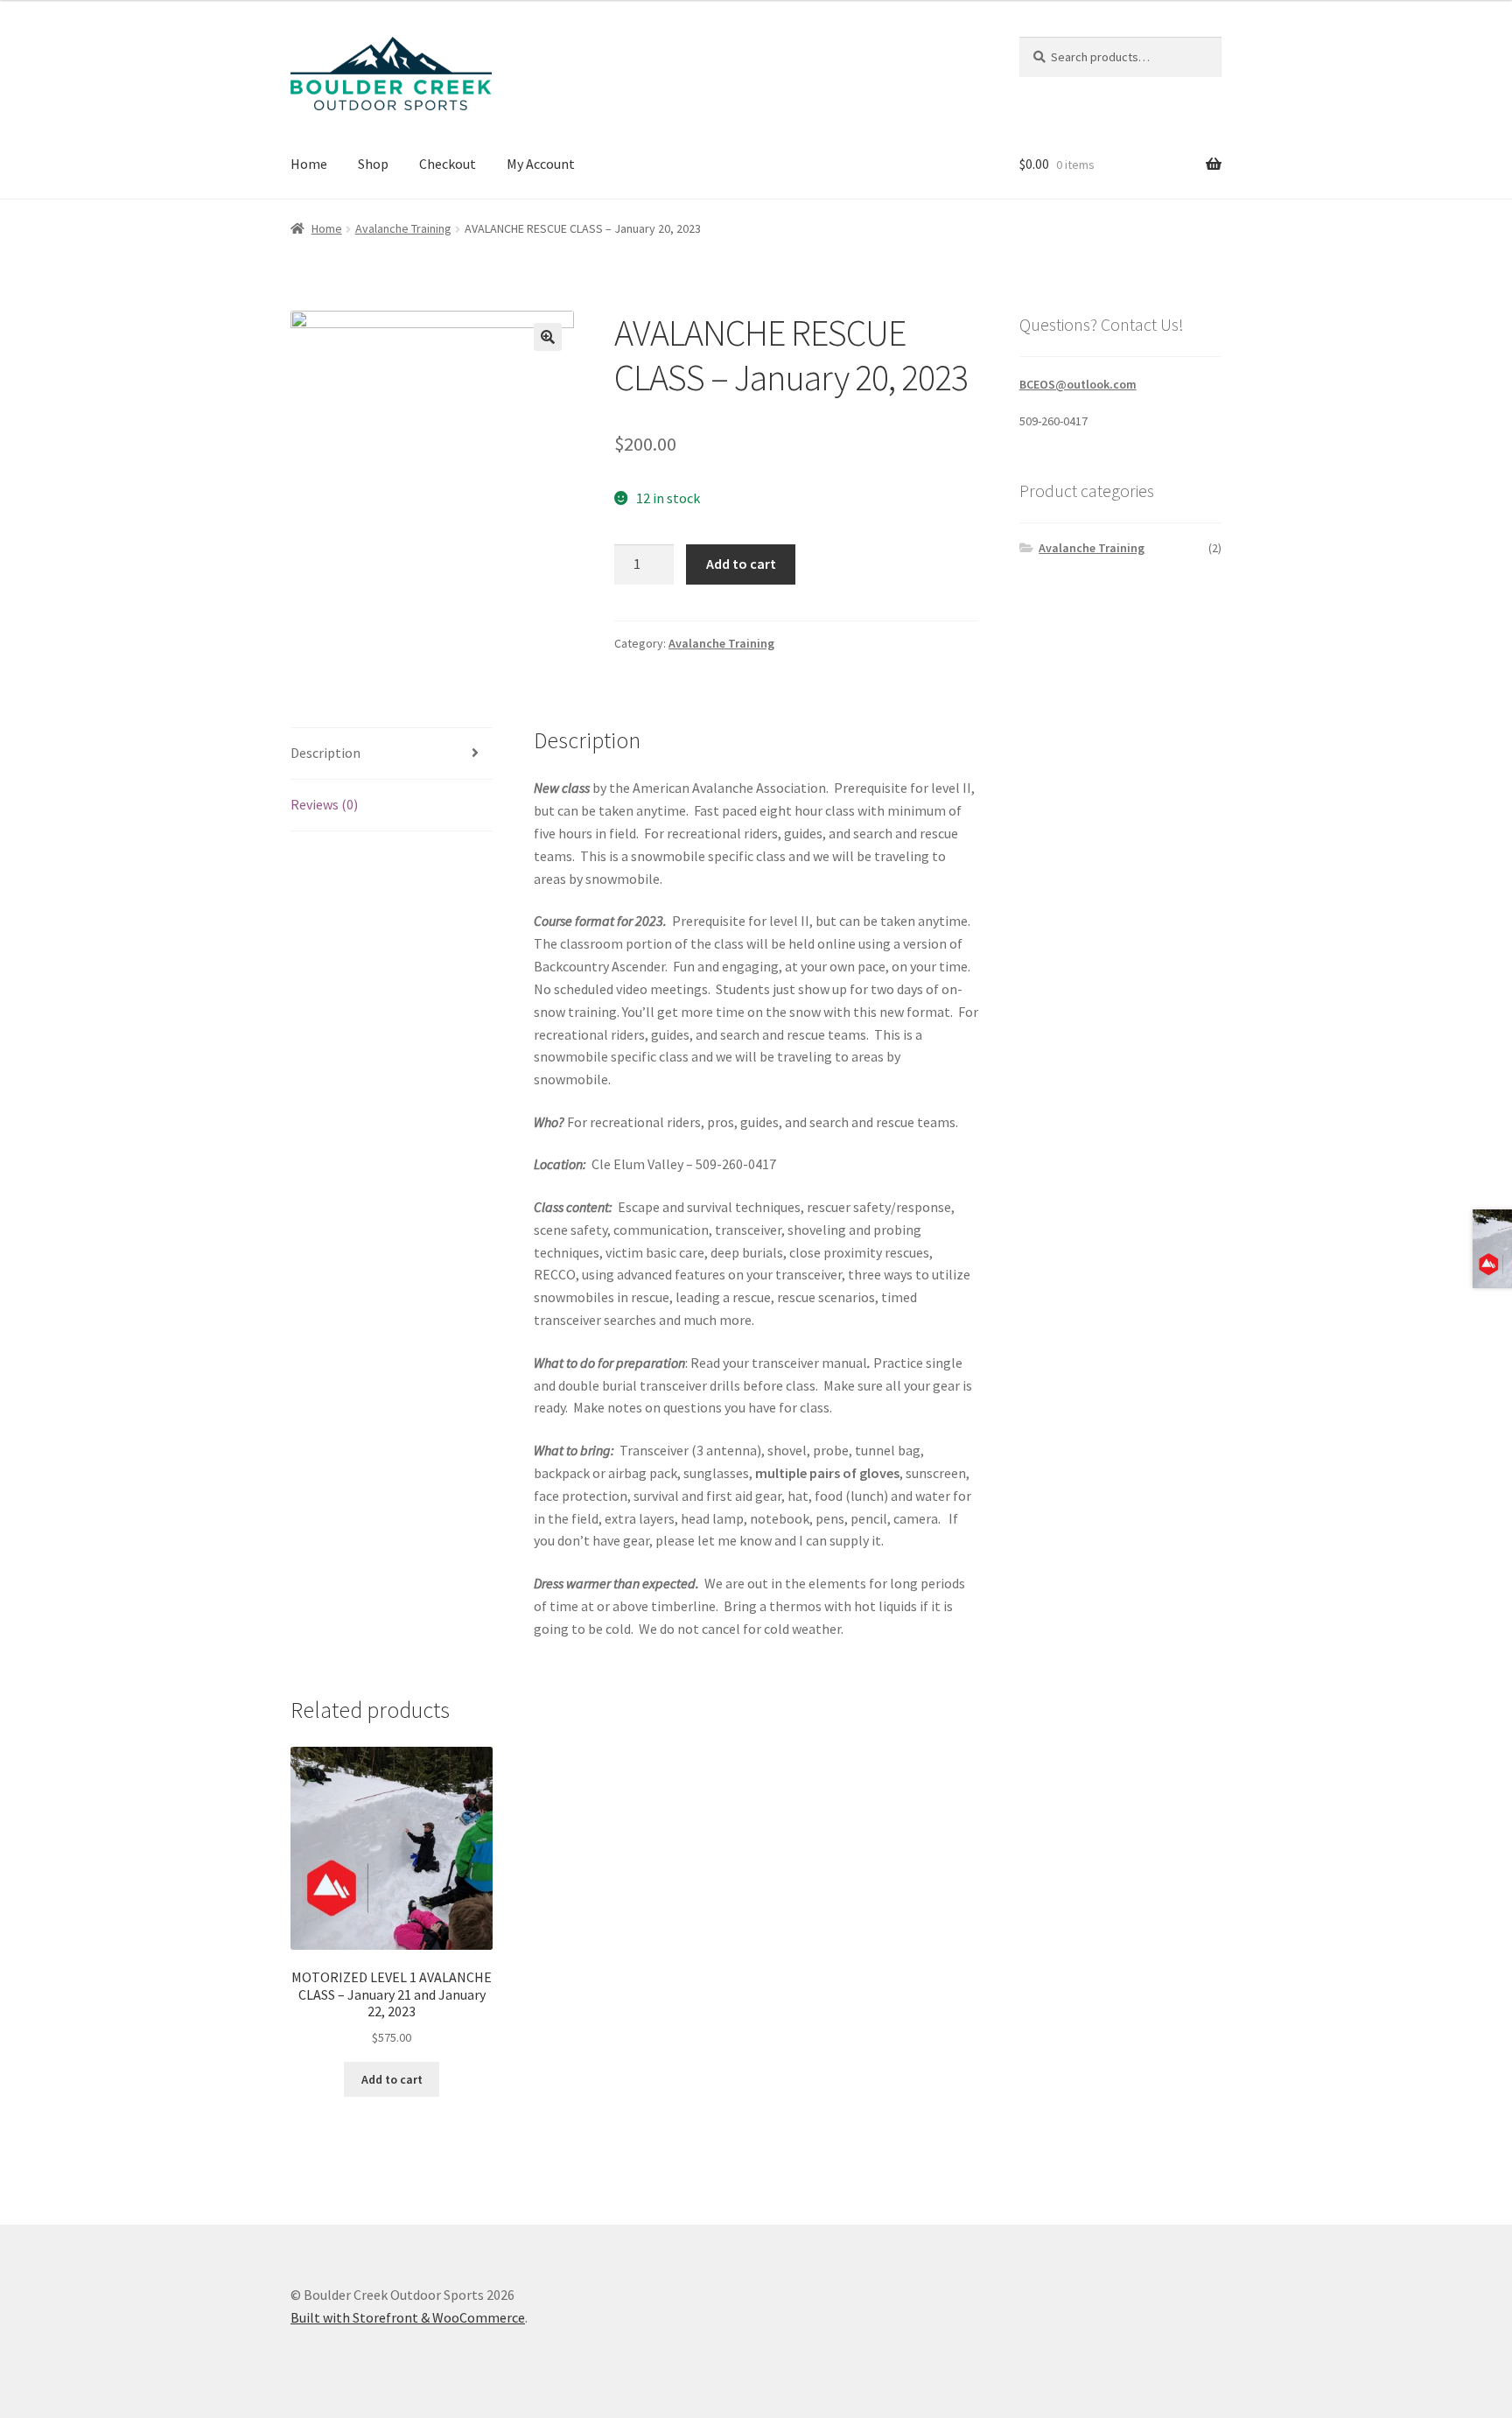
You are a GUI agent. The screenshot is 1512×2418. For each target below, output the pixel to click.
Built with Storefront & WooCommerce (408, 2317)
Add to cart (741, 564)
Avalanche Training (403, 228)
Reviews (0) (324, 804)
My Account (541, 164)
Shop (373, 164)
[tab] (392, 754)
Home (309, 164)
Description (325, 753)
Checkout (448, 164)
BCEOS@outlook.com (1078, 384)
